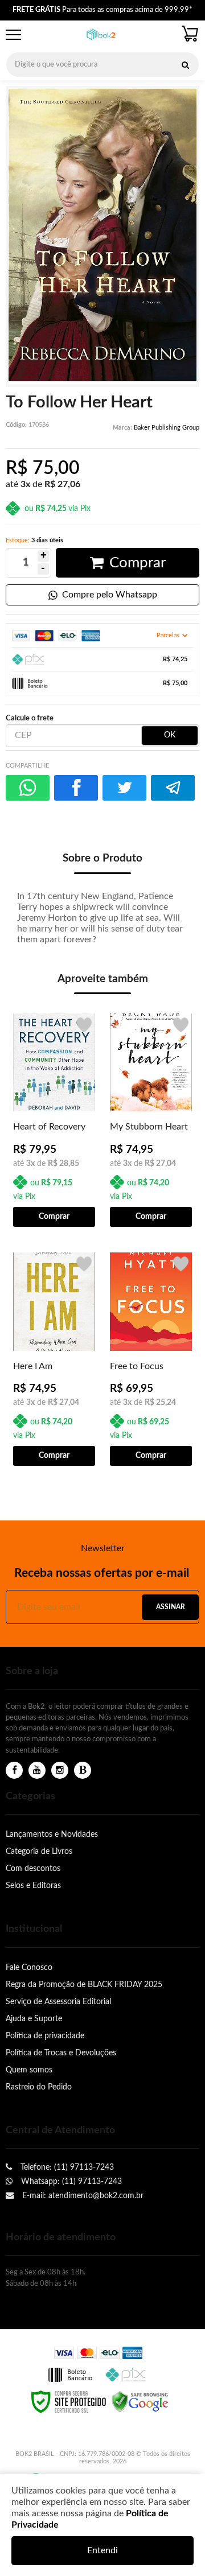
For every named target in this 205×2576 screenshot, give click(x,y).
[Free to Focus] (151, 1358)
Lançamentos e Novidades (52, 1834)
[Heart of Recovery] (54, 1119)
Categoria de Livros (39, 1851)
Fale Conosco (29, 1967)
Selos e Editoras (33, 1885)
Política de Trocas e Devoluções (61, 2053)
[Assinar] (170, 1607)
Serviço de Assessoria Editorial (58, 2002)
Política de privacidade (45, 2036)
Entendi (102, 2550)
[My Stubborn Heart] (151, 1119)
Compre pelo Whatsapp (110, 595)
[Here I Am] (54, 1358)
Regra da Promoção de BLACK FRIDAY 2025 (84, 1984)
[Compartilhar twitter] (124, 788)
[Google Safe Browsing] (140, 2401)
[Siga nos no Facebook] (14, 1771)
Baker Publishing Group (167, 428)
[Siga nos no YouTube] (37, 1771)
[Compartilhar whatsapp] (28, 788)
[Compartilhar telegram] (173, 788)
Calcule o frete (30, 718)
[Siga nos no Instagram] (60, 1771)
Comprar (138, 563)
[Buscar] (185, 65)
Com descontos (33, 1868)
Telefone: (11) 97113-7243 (66, 2167)
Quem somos (29, 2070)
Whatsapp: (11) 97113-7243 (70, 2181)
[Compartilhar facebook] (76, 788)
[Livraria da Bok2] (101, 35)
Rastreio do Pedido (39, 2087)
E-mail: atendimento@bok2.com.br (82, 2196)
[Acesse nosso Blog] (83, 1771)
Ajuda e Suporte (34, 2019)
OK (170, 735)
